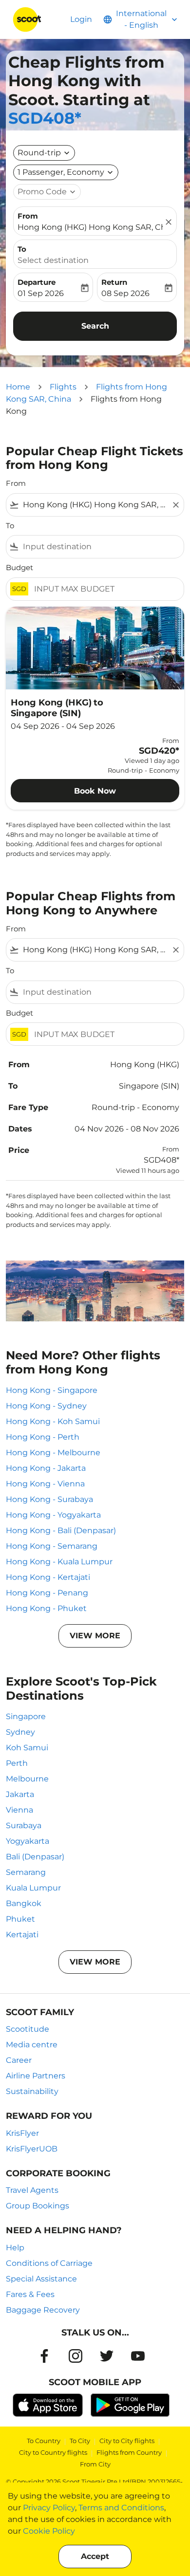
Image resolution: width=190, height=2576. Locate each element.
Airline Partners (36, 2076)
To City (80, 2441)
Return (114, 282)
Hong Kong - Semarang (52, 1546)
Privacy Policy (49, 2508)
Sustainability (32, 2091)
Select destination (53, 260)
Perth (17, 1763)
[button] (66, 172)
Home (18, 387)
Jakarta (20, 1794)
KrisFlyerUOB (32, 2149)
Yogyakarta (28, 1841)
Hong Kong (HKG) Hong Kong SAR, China (90, 227)
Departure (37, 282)
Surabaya (24, 1825)
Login (81, 19)
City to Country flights (53, 2452)
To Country (44, 2441)
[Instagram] (76, 2356)
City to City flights (127, 2441)
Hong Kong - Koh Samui (53, 1421)
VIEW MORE (95, 1636)
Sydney (20, 1732)
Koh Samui (27, 1748)
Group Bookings (38, 2206)
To (22, 249)
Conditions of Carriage (49, 2263)
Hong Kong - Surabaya (49, 1499)
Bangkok (24, 1903)
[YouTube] (138, 2356)
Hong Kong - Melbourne (53, 1453)
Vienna (19, 1810)
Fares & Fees (30, 2294)
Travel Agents (32, 2190)
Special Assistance (41, 2279)
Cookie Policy (49, 2531)
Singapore (26, 1716)
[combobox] (95, 505)
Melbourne (27, 1779)
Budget (19, 567)
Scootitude (28, 2029)
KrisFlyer (22, 2133)
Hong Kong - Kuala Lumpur (59, 1562)
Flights (63, 387)
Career (19, 2060)
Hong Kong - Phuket (46, 1608)
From (28, 216)
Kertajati (22, 1935)
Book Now (95, 791)
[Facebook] (44, 2356)
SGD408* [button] (45, 118)
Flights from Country (129, 2452)
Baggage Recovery (43, 2310)
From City (95, 2464)
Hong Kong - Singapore (52, 1390)
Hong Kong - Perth (43, 1437)
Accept (95, 2556)
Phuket (20, 1919)
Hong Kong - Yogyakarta (53, 1515)
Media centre (32, 2045)
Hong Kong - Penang (47, 1593)
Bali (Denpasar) (35, 1857)
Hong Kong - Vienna (45, 1484)
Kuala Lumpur (33, 1888)
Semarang (26, 1872)
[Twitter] (107, 2356)
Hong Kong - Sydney (46, 1406)
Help (15, 2248)
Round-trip (39, 153)
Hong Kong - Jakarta (46, 1468)
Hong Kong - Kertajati (48, 1577)
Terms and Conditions (121, 2508)
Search (95, 326)
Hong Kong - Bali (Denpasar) (61, 1530)
